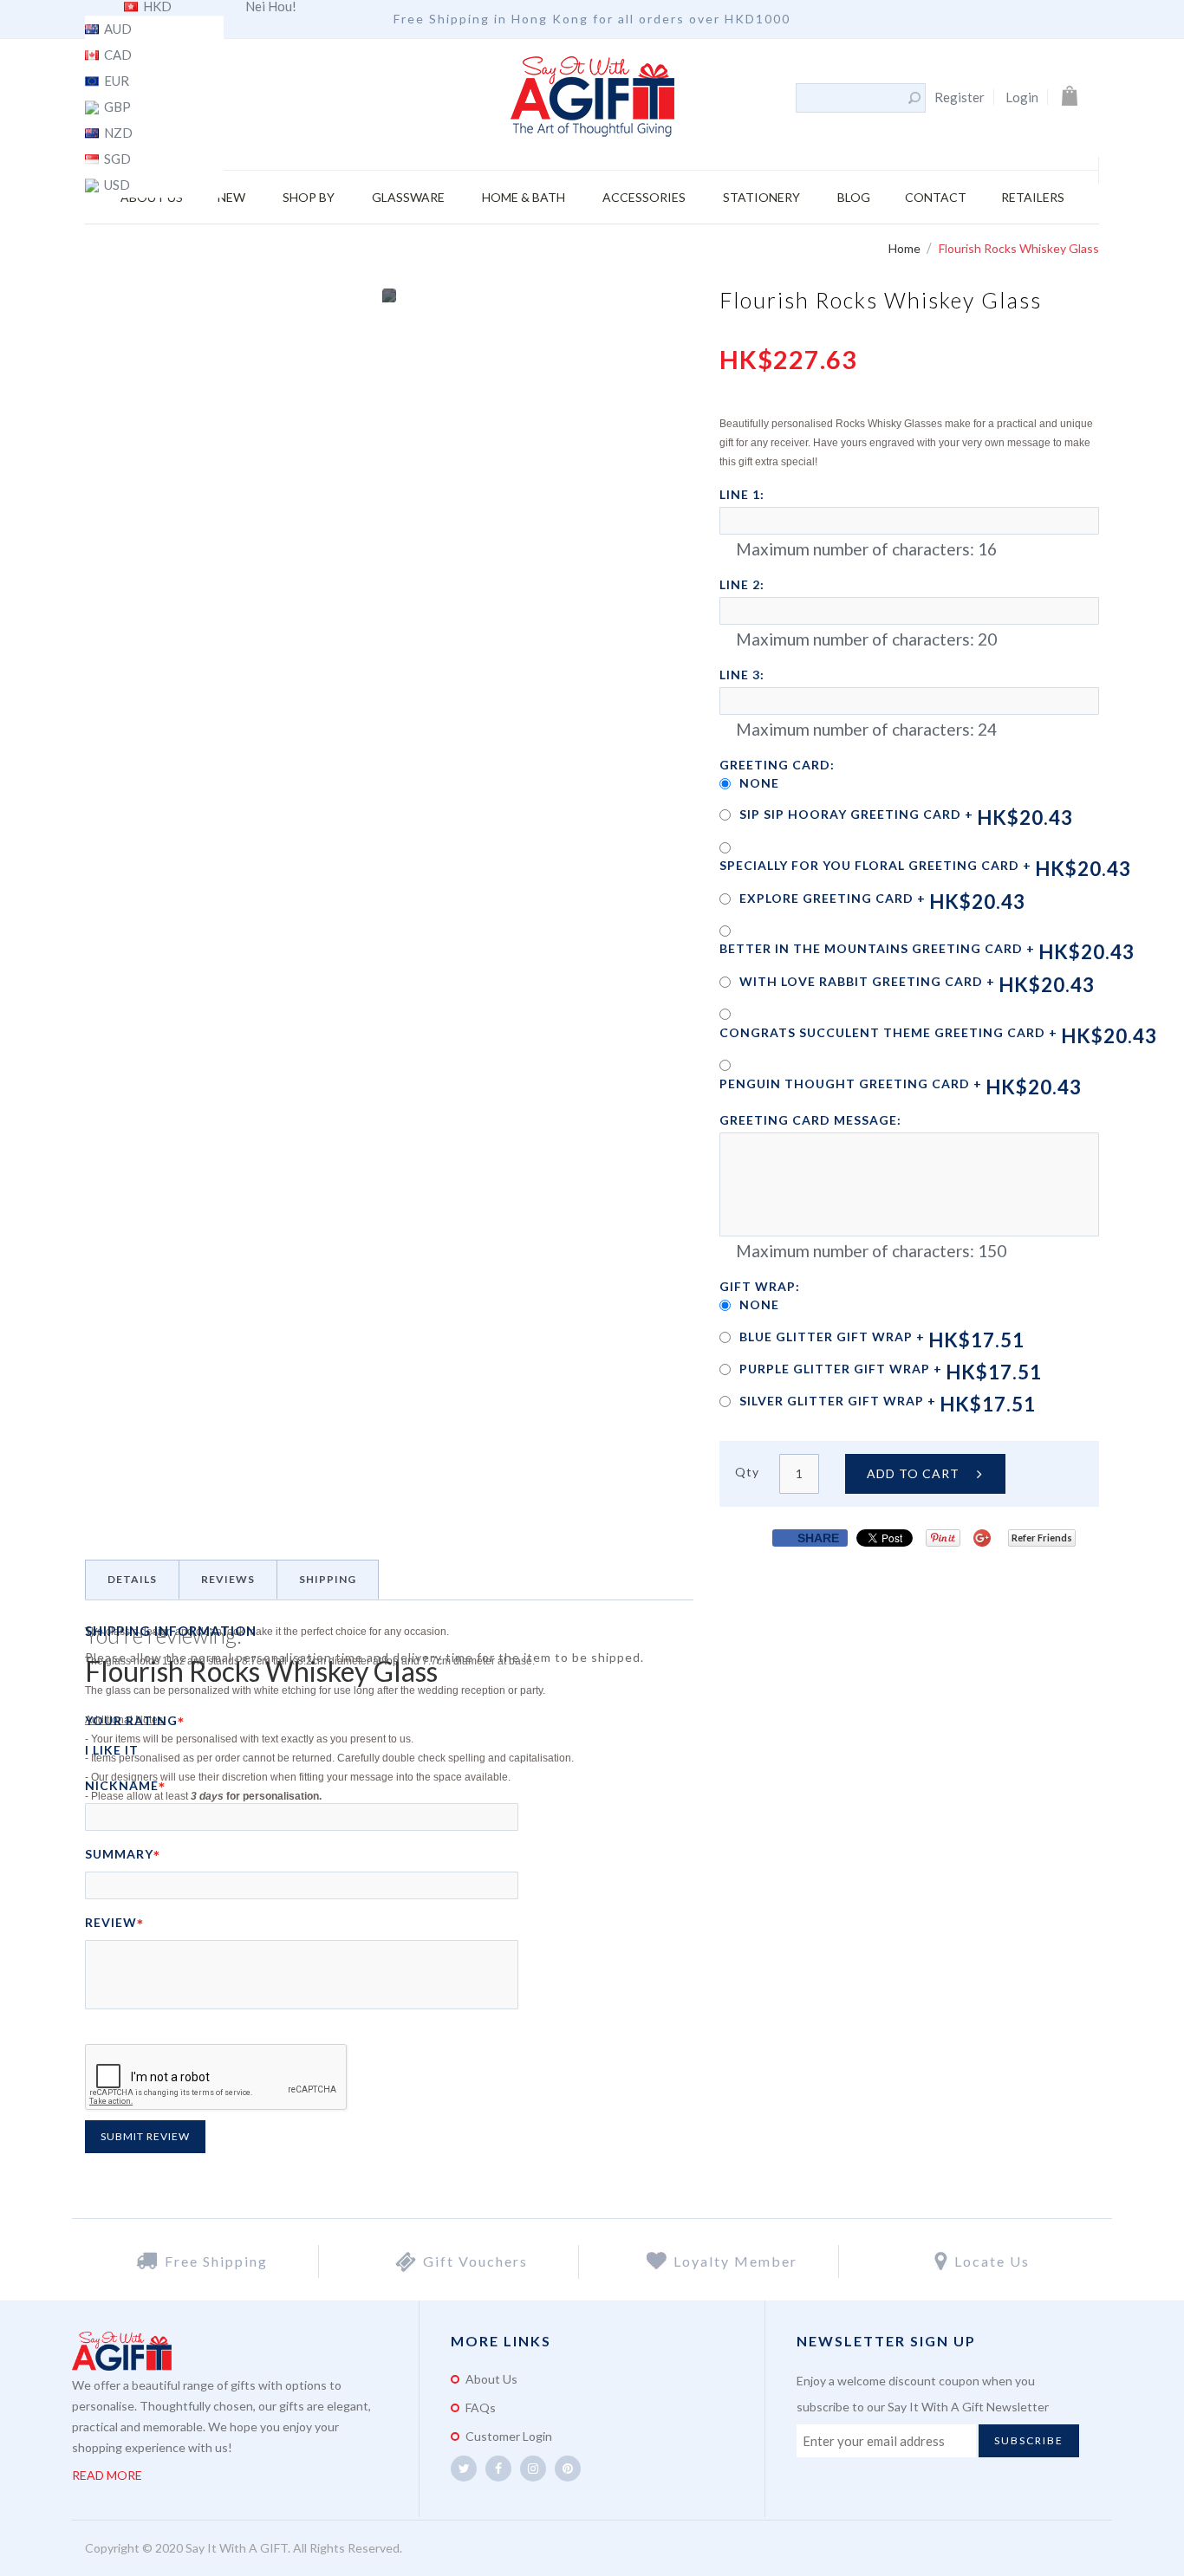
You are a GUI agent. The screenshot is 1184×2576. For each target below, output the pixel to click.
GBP (116, 107)
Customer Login (509, 2436)
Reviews (228, 1580)
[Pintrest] (568, 2469)
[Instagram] (533, 2469)
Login (1022, 97)
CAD (117, 55)
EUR (115, 81)
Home (906, 248)
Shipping (328, 1580)
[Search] (914, 98)
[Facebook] (498, 2469)
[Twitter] (464, 2469)
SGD (116, 159)
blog (854, 197)
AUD (117, 29)
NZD (117, 133)
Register (960, 97)
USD (116, 185)
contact (936, 197)
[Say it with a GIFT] (592, 98)
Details (132, 1580)
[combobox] (851, 98)
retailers (1033, 197)
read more (107, 2475)
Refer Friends (1042, 1538)
